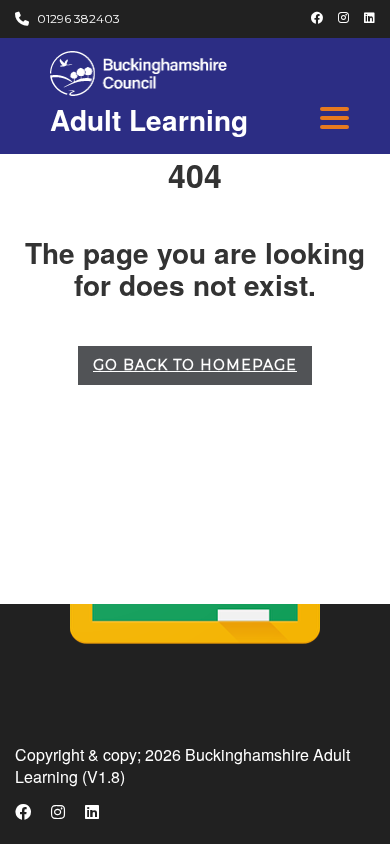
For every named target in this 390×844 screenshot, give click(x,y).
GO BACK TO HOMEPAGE (195, 365)
